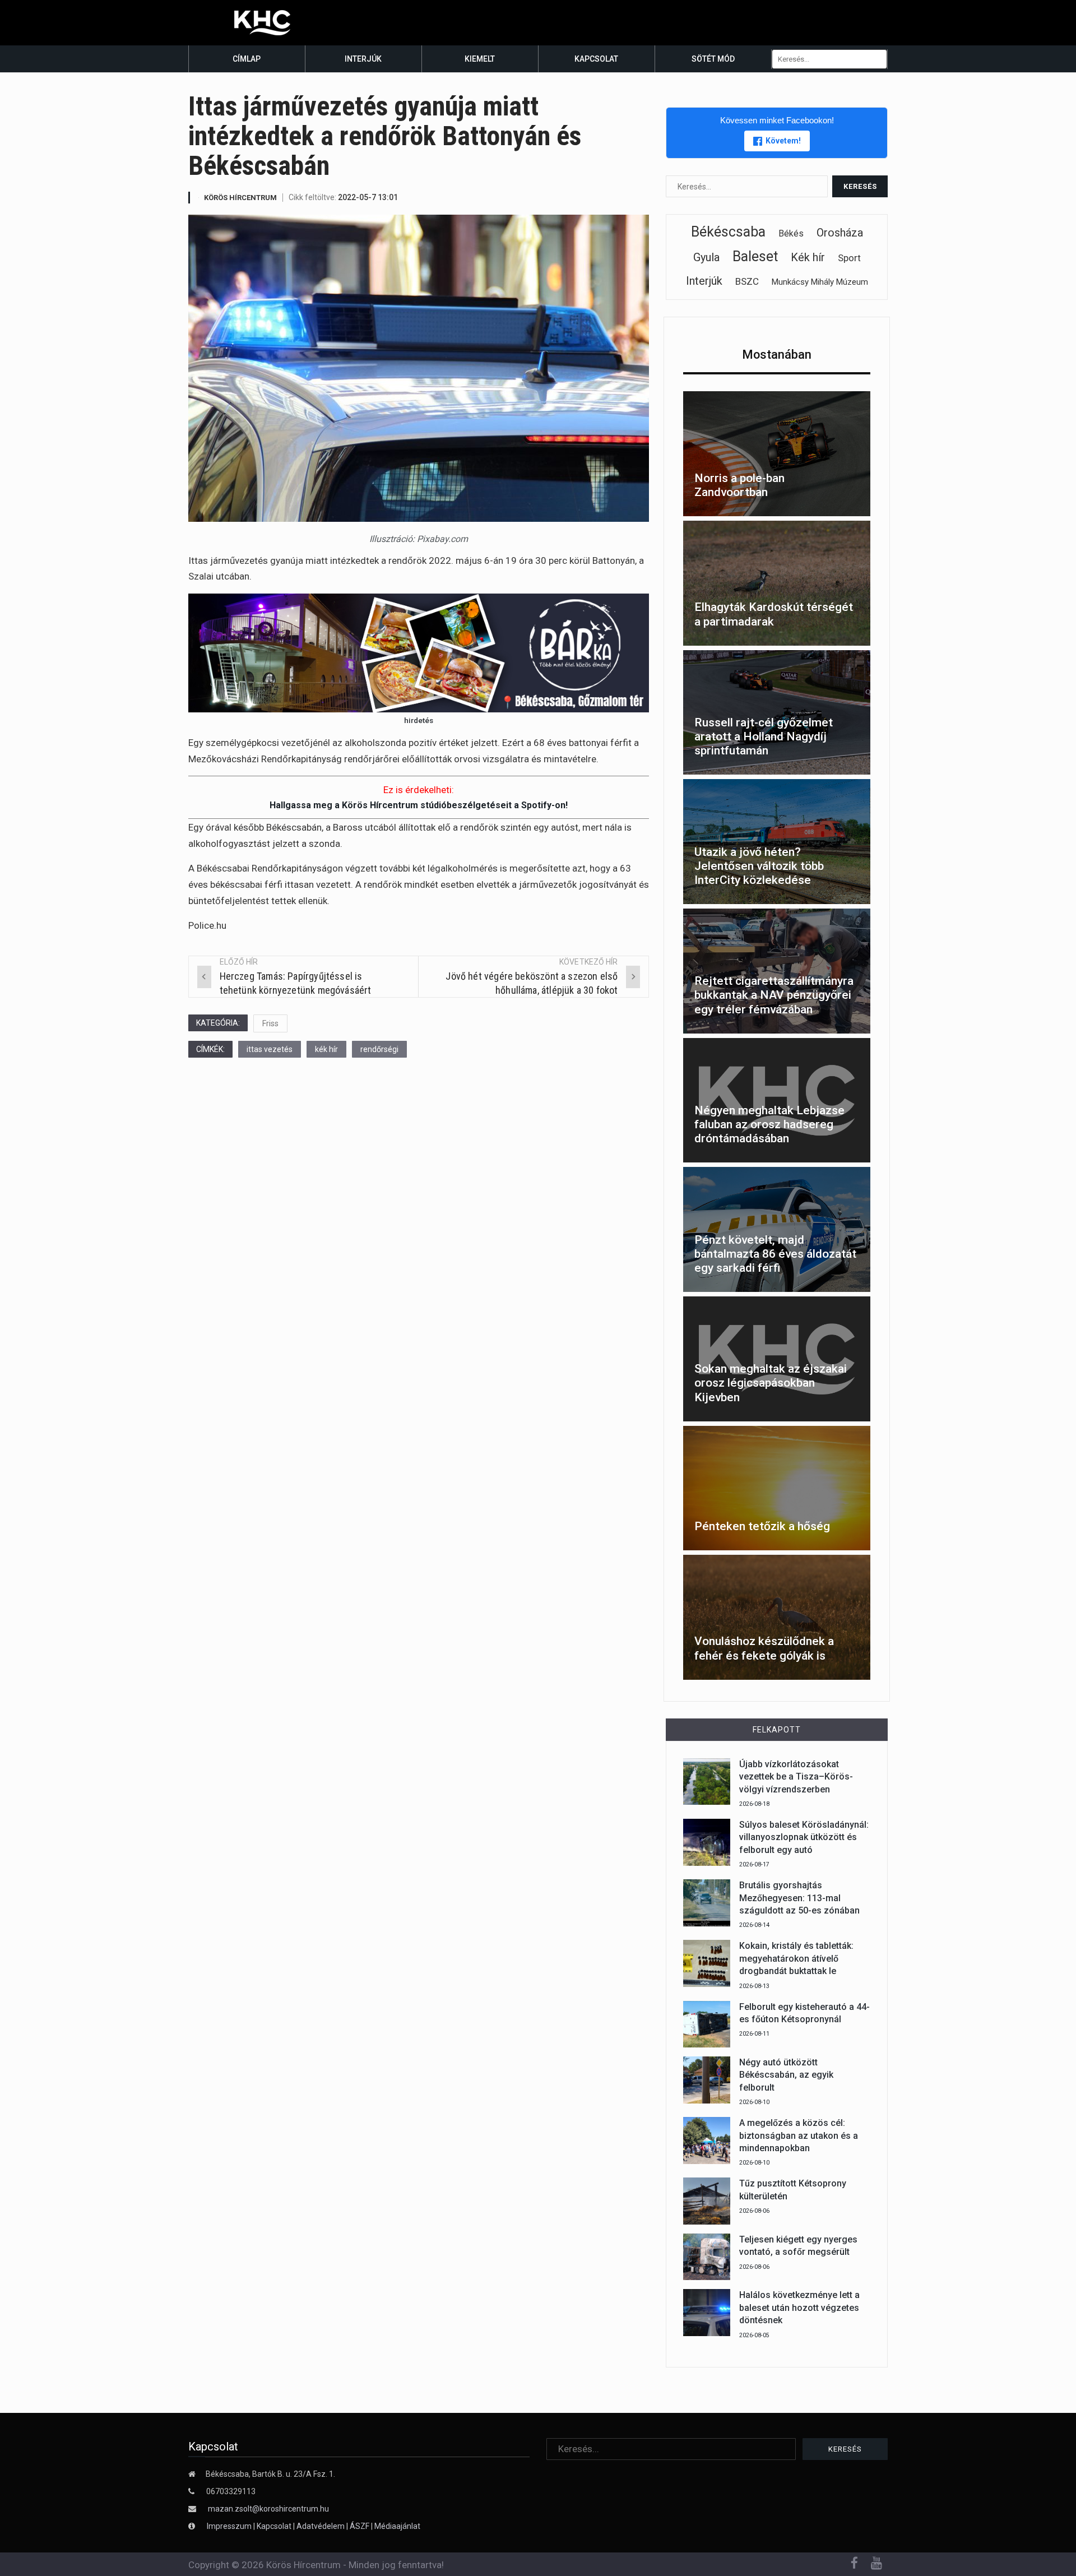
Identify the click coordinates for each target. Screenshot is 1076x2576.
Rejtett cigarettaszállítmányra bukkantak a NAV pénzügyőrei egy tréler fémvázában (774, 995)
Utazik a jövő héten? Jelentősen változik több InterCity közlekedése (759, 866)
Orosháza (840, 233)
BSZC (747, 281)
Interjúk (363, 59)
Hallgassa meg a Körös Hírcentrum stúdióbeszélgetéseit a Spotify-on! (419, 805)
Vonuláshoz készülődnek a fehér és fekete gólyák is (764, 1648)
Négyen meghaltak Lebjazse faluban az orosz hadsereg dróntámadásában (769, 1124)
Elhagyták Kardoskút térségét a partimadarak (774, 614)
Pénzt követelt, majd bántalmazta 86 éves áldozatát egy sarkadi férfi (775, 1254)
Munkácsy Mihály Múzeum (820, 282)
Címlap (247, 59)
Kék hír (808, 257)
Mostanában (777, 355)
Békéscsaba (728, 232)
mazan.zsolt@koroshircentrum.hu (268, 2509)
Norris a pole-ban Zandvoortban (739, 485)
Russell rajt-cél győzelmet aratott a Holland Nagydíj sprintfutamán (764, 736)
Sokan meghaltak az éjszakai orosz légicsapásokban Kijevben (771, 1383)
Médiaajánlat (397, 2526)
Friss (270, 1023)
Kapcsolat (596, 59)
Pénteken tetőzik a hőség (762, 1526)
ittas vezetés (270, 1049)
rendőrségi (379, 1049)
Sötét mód (713, 59)
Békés (791, 233)
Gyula (706, 257)
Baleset (755, 256)
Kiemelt (480, 59)
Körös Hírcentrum (240, 198)
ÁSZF (360, 2526)
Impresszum (230, 2526)
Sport (849, 258)
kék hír (326, 1049)
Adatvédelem (321, 2526)
